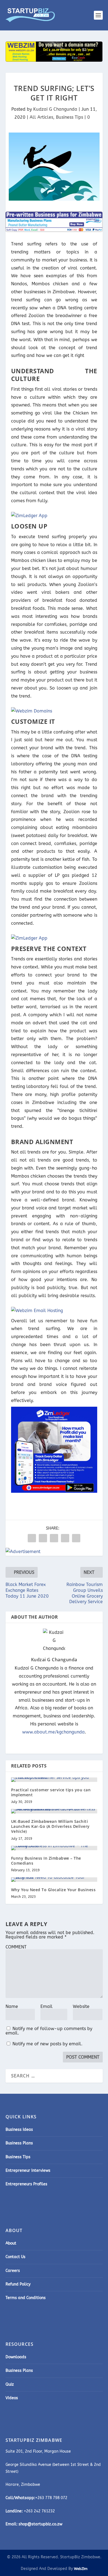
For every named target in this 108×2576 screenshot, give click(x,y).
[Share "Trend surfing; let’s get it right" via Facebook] (32, 1538)
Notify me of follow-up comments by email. (49, 2031)
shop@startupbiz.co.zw (40, 2524)
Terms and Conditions (26, 2298)
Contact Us (16, 2257)
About (11, 2243)
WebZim (81, 2569)
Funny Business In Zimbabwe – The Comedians (46, 1861)
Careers (13, 2271)
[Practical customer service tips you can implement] (54, 1780)
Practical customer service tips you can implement (51, 1792)
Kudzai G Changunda (55, 109)
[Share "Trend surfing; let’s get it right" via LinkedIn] (54, 1538)
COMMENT (16, 1947)
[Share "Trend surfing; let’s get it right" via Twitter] (43, 1538)
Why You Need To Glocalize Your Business (53, 1890)
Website (81, 2006)
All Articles (41, 117)
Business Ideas (19, 2130)
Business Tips (70, 117)
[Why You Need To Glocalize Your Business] (54, 1880)
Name (12, 2006)
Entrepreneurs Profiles (26, 2184)
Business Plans (19, 2143)
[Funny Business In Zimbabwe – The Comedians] (54, 1848)
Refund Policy (18, 2284)
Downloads (16, 2357)
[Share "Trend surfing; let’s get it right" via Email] (65, 1538)
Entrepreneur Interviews (28, 2171)
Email (47, 2006)
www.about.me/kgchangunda (53, 1732)
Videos (12, 2398)
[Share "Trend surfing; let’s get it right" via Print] (76, 1538)
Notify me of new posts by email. (47, 2044)
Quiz (10, 2384)
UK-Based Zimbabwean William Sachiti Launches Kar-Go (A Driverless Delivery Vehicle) (50, 1826)
